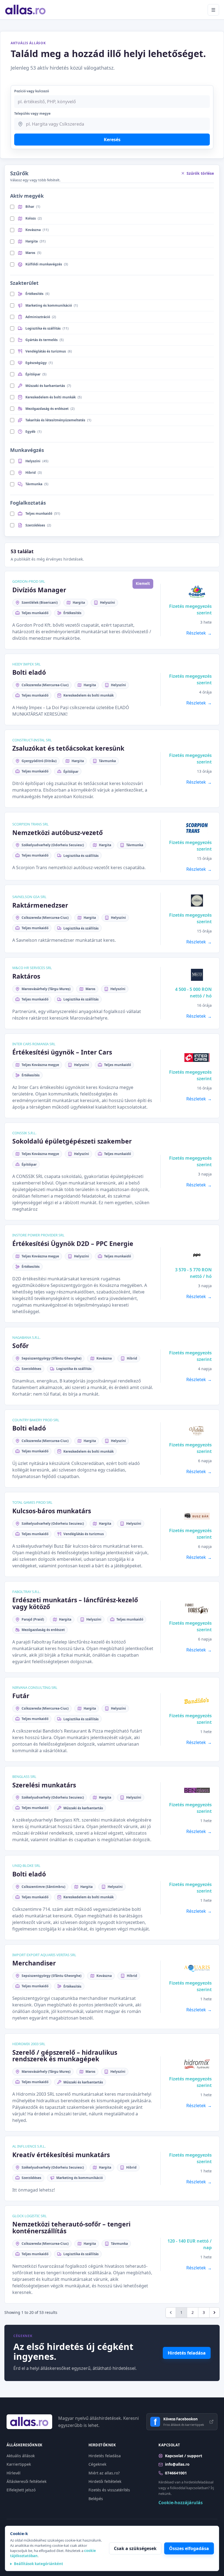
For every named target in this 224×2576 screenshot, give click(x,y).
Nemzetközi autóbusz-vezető (58, 833)
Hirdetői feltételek (105, 2481)
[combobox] (112, 124)
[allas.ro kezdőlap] (26, 10)
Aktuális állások (21, 2456)
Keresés (112, 140)
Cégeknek (97, 2464)
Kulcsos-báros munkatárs (52, 1511)
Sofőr (20, 1346)
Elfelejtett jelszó (21, 2490)
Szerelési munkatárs (44, 1785)
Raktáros (26, 976)
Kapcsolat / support (184, 2456)
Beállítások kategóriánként (39, 2564)
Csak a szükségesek (135, 2548)
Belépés (96, 2499)
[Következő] (214, 2313)
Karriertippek (19, 2464)
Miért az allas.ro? (104, 2473)
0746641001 (176, 2473)
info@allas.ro (177, 2464)
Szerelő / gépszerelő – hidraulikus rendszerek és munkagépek (65, 2056)
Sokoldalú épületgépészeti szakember (72, 1141)
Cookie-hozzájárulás (181, 2503)
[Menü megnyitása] (213, 10)
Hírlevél (14, 2473)
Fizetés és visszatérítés (109, 2490)
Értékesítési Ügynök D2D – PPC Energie (73, 1243)
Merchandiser (34, 1963)
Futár (21, 1696)
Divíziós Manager (39, 590)
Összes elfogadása (189, 2548)
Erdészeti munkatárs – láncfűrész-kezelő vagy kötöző (75, 1603)
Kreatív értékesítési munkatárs (61, 2155)
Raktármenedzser (40, 905)
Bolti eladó (29, 672)
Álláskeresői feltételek (26, 2481)
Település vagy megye (32, 113)
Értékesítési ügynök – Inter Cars (62, 1052)
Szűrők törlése (200, 173)
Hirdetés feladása (187, 2353)
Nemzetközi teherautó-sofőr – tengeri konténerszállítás (71, 2227)
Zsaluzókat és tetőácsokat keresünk (68, 748)
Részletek (196, 633)
